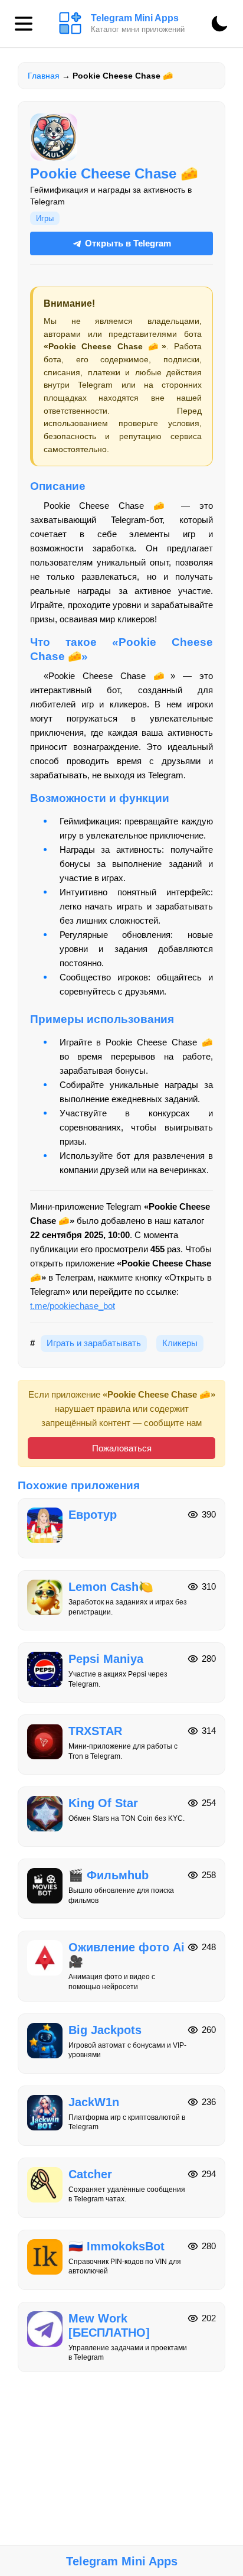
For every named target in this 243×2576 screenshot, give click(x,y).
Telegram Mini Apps (122, 2561)
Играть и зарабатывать (94, 1343)
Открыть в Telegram (128, 243)
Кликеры (180, 1343)
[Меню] (24, 24)
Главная (44, 76)
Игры (45, 218)
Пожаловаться (122, 1448)
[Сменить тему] (219, 24)
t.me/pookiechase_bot (73, 1306)
